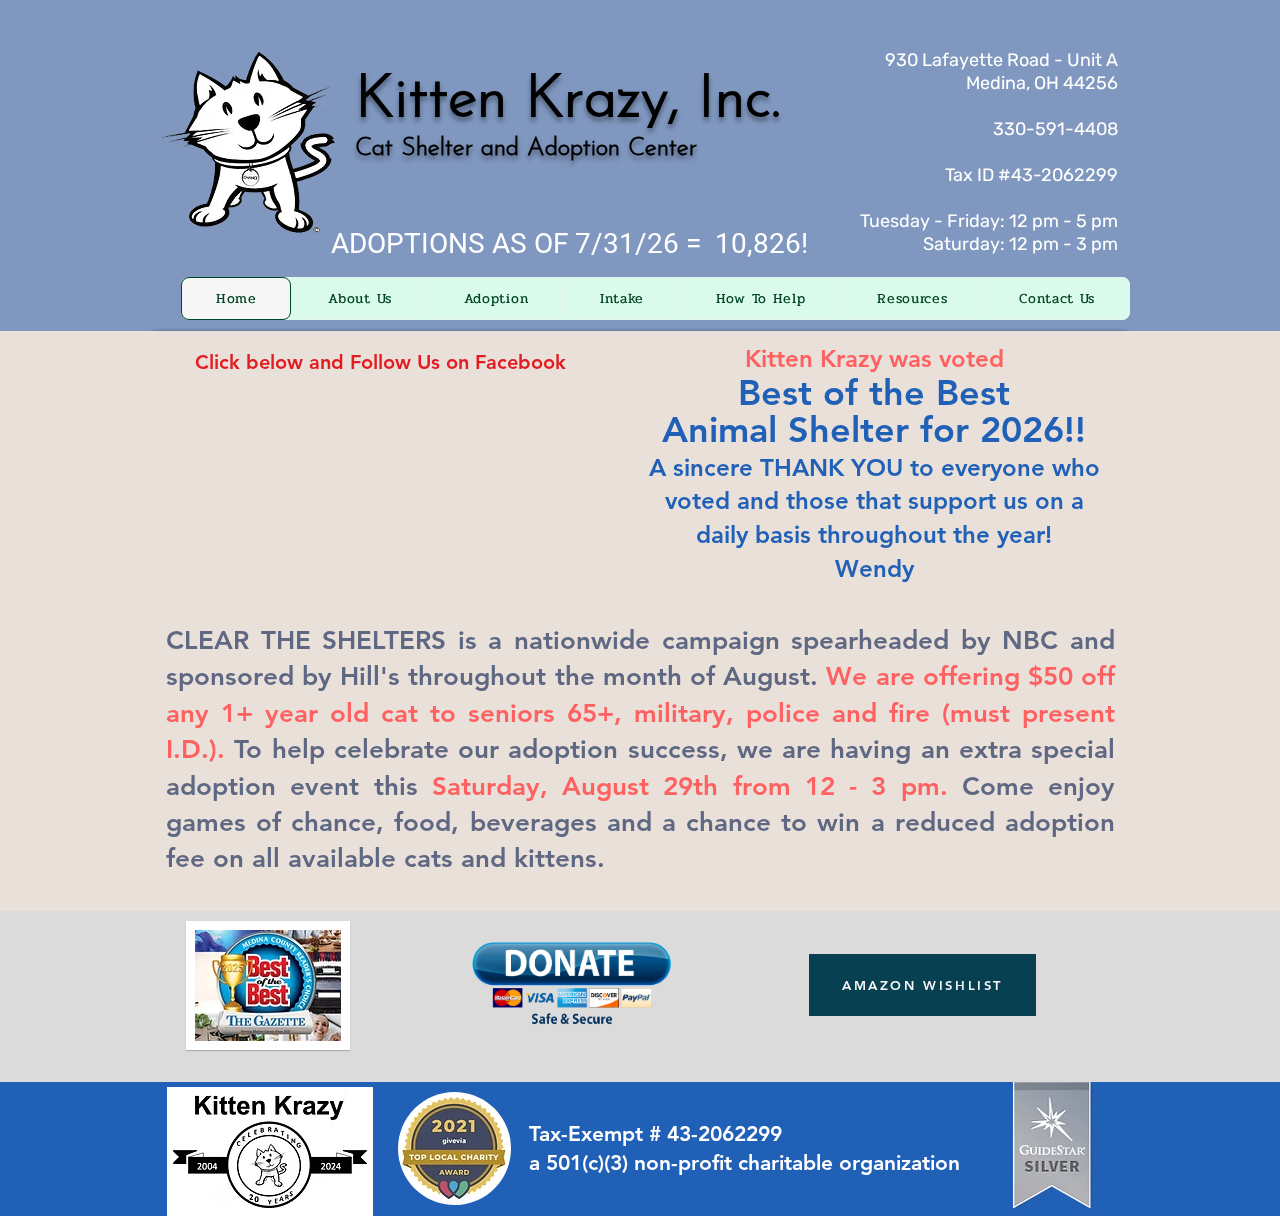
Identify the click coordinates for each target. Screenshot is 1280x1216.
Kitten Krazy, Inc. (568, 101)
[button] (359, 298)
